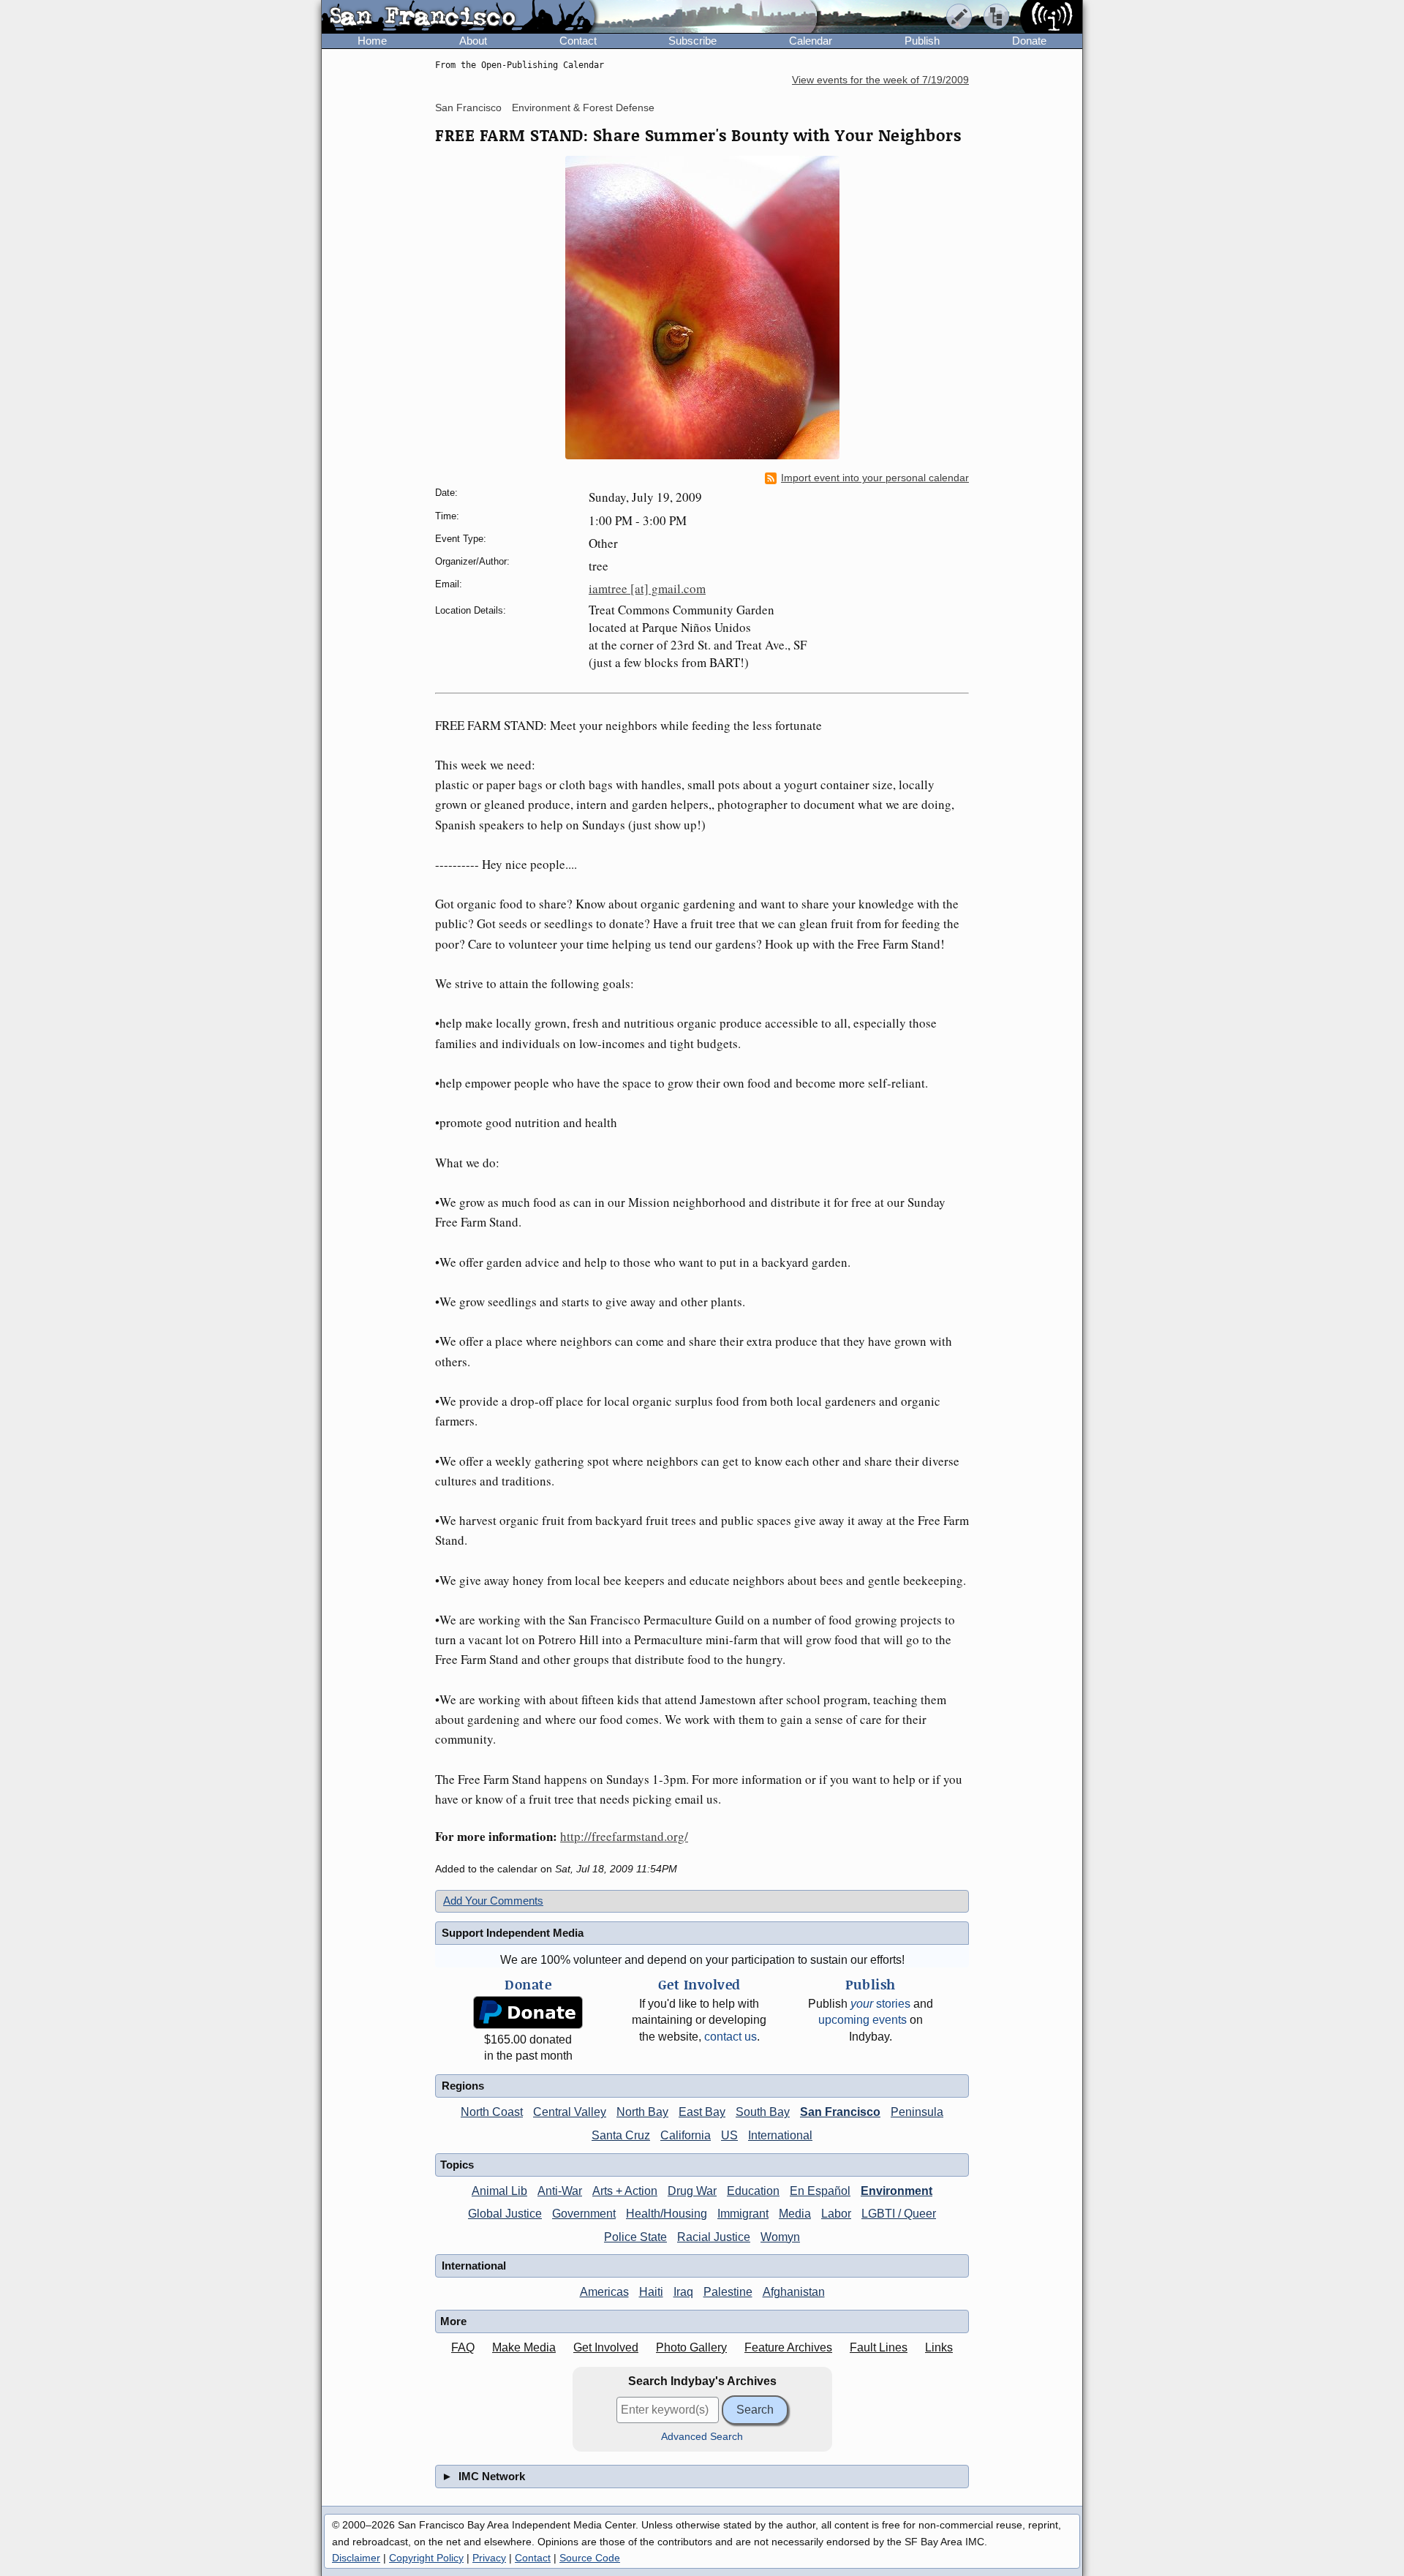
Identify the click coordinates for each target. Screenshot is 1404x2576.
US (729, 2135)
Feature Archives (788, 2347)
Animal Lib (499, 2191)
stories (880, 2004)
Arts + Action (625, 2191)
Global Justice (505, 2214)
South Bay (763, 2112)
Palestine (728, 2292)
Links (939, 2347)
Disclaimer (356, 2558)
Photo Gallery (691, 2347)
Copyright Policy (426, 2558)
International (780, 2135)
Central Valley (570, 2112)
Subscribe (692, 41)
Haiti (651, 2292)
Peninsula (917, 2112)
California (686, 2135)
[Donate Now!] (528, 2012)
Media (795, 2214)
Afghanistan (794, 2292)
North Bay (642, 2112)
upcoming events (863, 2020)
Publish (922, 41)
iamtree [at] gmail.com (647, 588)
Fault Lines (879, 2347)
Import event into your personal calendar (875, 478)
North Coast (492, 2112)
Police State (635, 2237)
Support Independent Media (513, 1933)
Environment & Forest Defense (583, 108)
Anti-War (560, 2191)
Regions (463, 2086)
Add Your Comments (493, 1901)
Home (372, 41)
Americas (604, 2292)
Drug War (692, 2191)
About (473, 41)
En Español (820, 2191)
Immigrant (743, 2214)
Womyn (780, 2237)
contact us (731, 2037)
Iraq (683, 2292)
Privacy (489, 2558)
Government (584, 2214)
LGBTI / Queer (899, 2214)
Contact (578, 41)
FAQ (463, 2347)
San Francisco (468, 108)
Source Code (590, 2558)
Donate (1029, 41)
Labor (836, 2214)
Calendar (811, 41)
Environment (897, 2191)
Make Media (524, 2347)
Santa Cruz (621, 2135)
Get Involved (606, 2347)
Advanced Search (702, 2437)
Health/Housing (667, 2214)
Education (753, 2191)
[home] (458, 18)
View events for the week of (880, 80)
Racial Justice (714, 2237)
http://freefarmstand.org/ (624, 1836)
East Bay (702, 2112)
